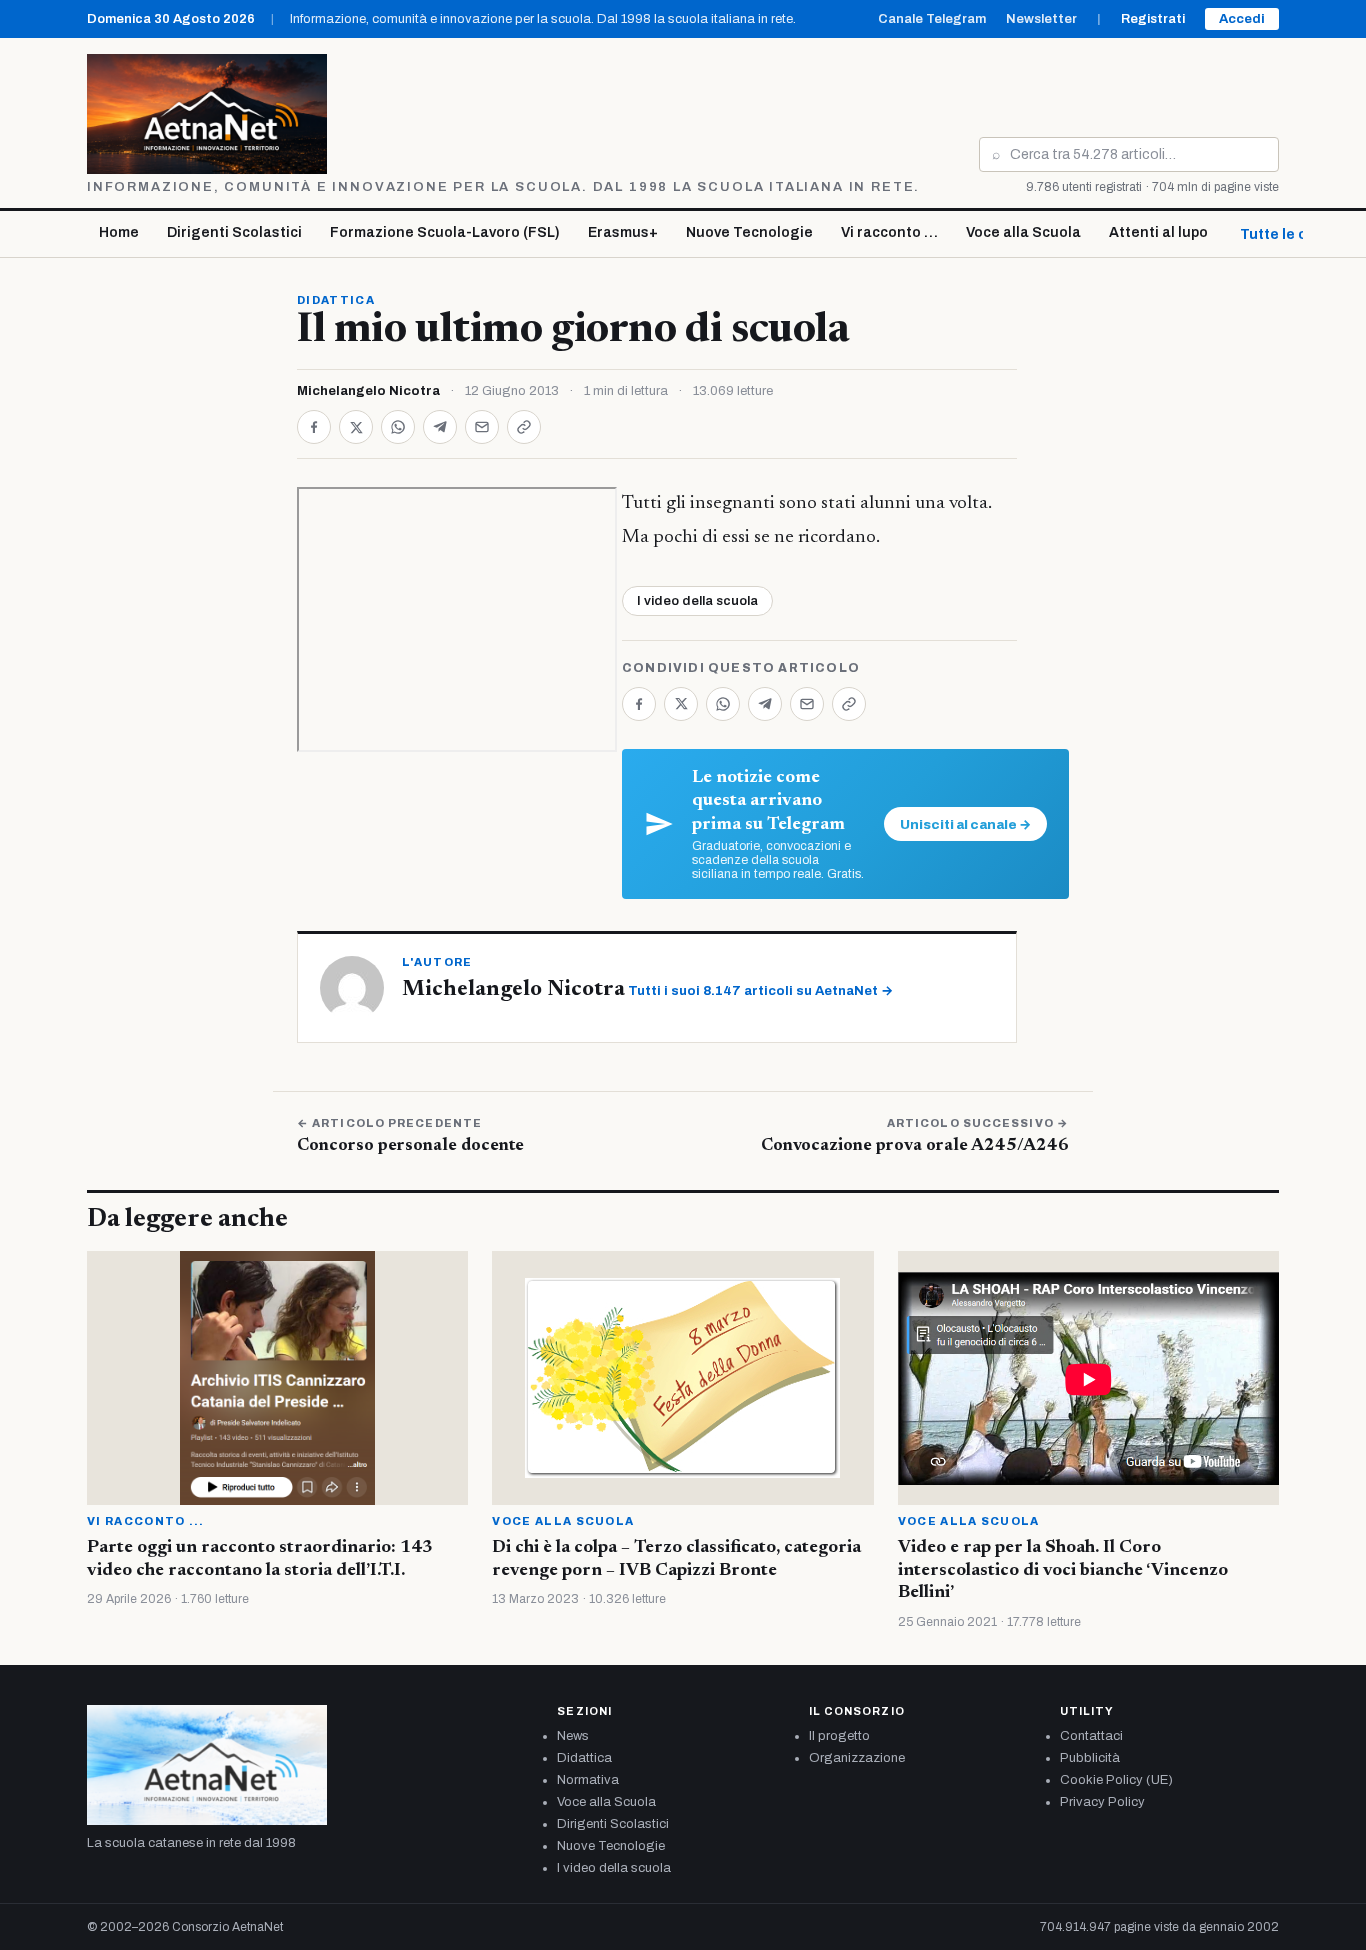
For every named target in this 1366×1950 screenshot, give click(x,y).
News (573, 1736)
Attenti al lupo (1158, 232)
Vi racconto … (889, 232)
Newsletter (1041, 19)
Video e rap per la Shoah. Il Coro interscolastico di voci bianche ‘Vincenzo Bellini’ (1063, 1570)
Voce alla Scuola (1023, 232)
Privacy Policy (1102, 1802)
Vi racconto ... (146, 1521)
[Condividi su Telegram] (440, 427)
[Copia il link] (524, 427)
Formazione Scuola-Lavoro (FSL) (445, 232)
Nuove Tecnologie (749, 232)
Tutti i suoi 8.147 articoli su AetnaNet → (760, 991)
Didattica (336, 300)
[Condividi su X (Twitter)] (356, 427)
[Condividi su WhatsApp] (398, 427)
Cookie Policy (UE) (1116, 1780)
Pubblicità (1090, 1758)
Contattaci (1091, 1736)
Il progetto (839, 1736)
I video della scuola (697, 601)
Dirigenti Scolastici (234, 232)
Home (119, 232)
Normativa (588, 1780)
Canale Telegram (932, 19)
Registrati (1153, 19)
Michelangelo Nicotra (368, 391)
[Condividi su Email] (482, 427)
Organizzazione (857, 1758)
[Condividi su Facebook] (314, 427)
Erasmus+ (623, 232)
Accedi (1242, 19)
